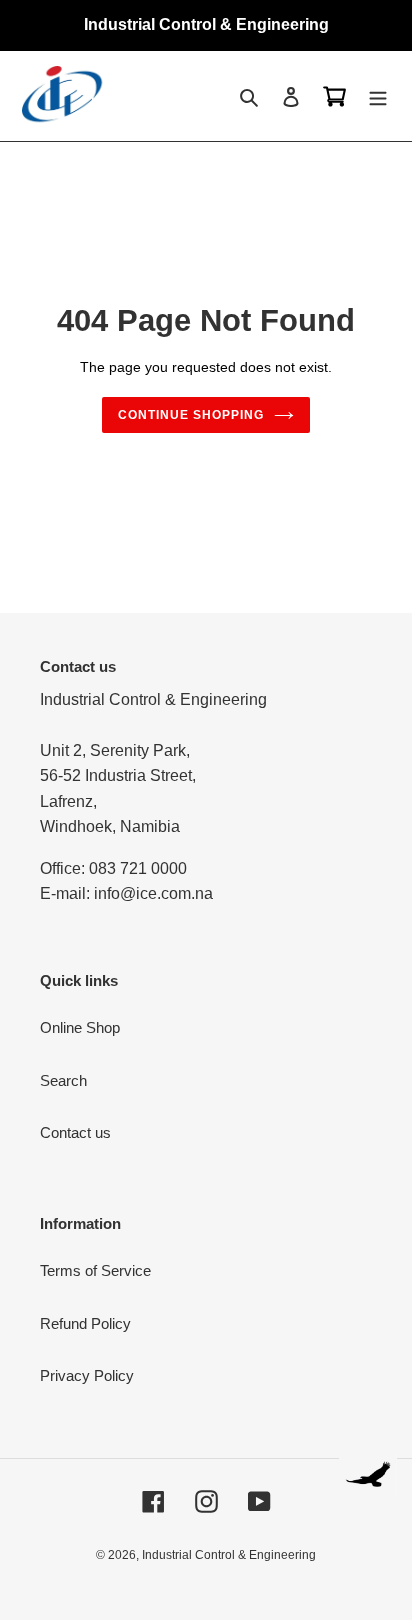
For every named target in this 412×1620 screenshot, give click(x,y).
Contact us (75, 1132)
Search (63, 1080)
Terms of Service (95, 1270)
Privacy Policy (87, 1375)
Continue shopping (191, 415)
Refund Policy (85, 1323)
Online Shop (80, 1027)
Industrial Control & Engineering (229, 1555)
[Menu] (378, 96)
